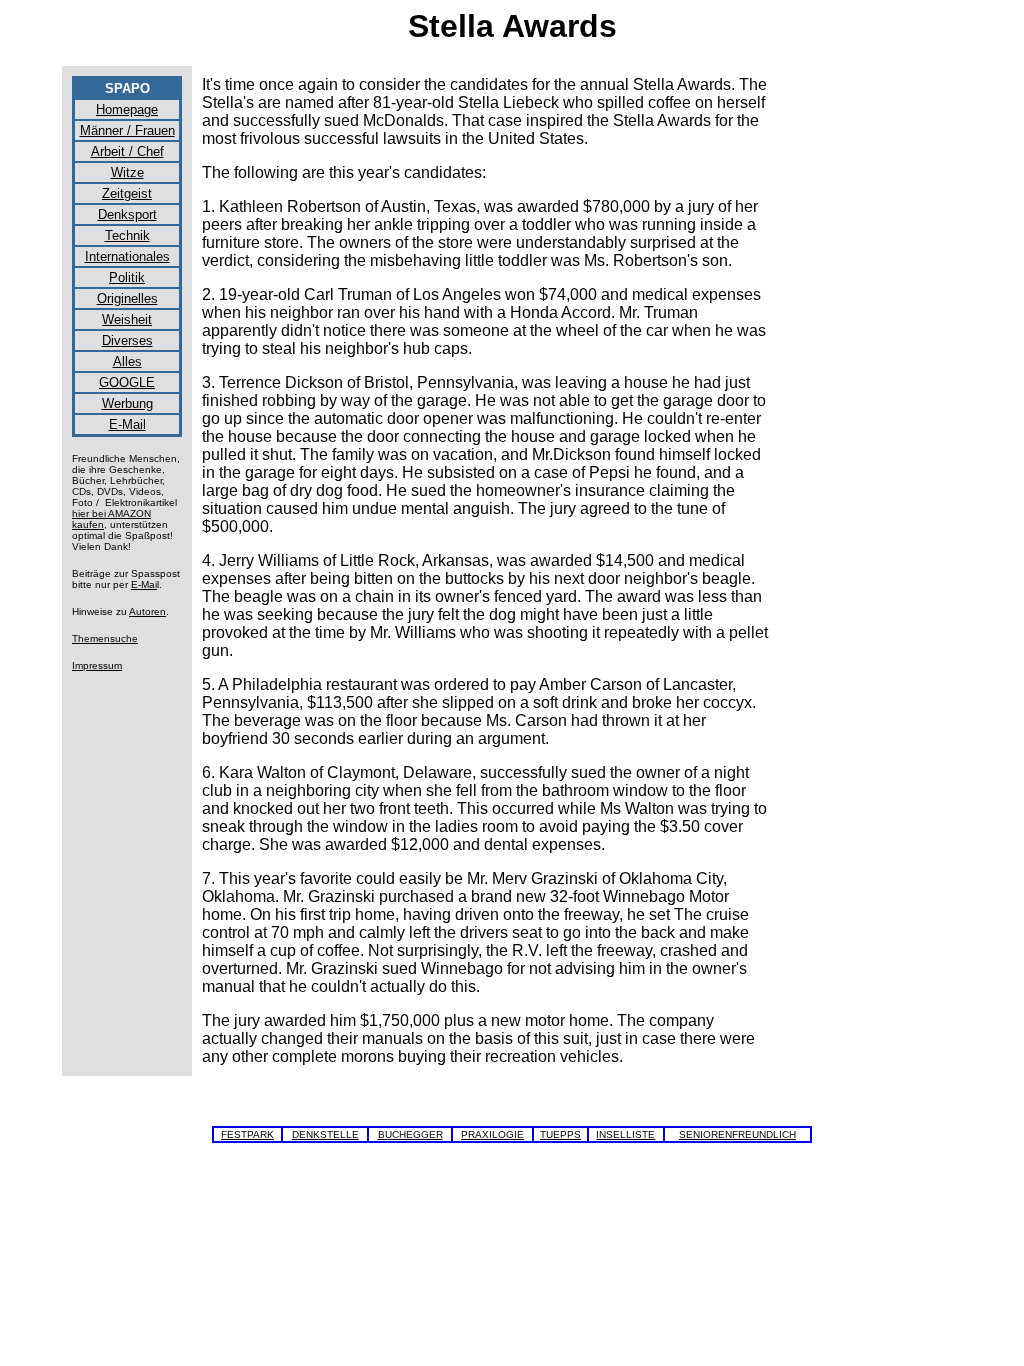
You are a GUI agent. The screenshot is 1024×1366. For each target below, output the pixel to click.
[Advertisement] (872, 376)
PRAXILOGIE (492, 1134)
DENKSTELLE (325, 1134)
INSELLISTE (625, 1134)
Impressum (97, 665)
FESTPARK (247, 1134)
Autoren (147, 611)
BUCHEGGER (410, 1134)
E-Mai (144, 584)
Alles (127, 361)
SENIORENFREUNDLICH (737, 1134)
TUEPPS (560, 1134)
